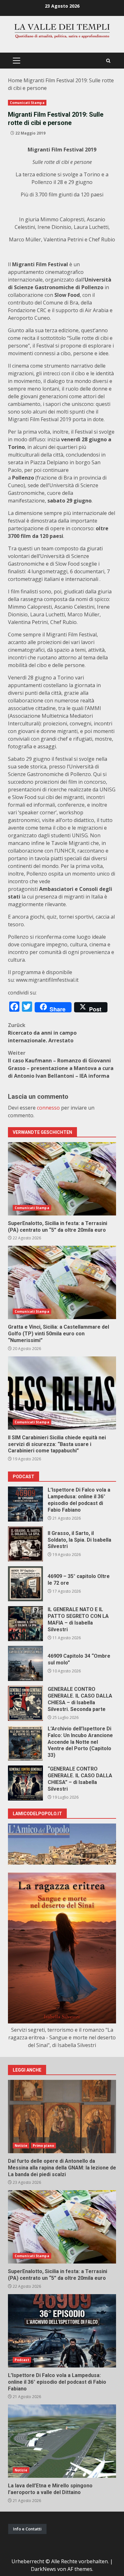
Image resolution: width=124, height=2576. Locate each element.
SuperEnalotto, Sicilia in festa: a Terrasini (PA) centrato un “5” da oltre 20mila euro (62, 1179)
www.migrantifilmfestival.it (47, 980)
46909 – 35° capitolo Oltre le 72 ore (25, 1584)
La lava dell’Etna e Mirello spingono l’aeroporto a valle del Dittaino (62, 2441)
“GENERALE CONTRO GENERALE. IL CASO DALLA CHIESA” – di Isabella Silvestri (25, 1783)
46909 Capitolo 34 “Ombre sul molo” (25, 1663)
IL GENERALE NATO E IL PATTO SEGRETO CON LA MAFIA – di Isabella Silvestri (25, 1624)
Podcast (22, 2360)
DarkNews (43, 2569)
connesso (48, 1108)
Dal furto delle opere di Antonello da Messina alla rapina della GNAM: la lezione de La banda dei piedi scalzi (62, 2117)
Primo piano (43, 2146)
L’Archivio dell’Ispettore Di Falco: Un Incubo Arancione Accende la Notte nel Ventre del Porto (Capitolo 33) (25, 1743)
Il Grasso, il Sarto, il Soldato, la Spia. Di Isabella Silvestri (25, 1544)
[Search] (108, 61)
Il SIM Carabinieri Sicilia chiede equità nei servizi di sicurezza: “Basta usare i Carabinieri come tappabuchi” (62, 1393)
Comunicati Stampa (27, 103)
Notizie (21, 2146)
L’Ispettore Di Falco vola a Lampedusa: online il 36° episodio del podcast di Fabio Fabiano (25, 1504)
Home (15, 80)
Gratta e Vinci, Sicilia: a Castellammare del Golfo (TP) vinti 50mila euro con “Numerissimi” (62, 1282)
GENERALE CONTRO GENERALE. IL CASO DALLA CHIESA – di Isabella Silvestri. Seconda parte (25, 1703)
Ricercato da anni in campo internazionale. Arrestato (42, 1033)
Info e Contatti (27, 2529)
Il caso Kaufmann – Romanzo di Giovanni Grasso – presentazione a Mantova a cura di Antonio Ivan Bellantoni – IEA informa (61, 1064)
